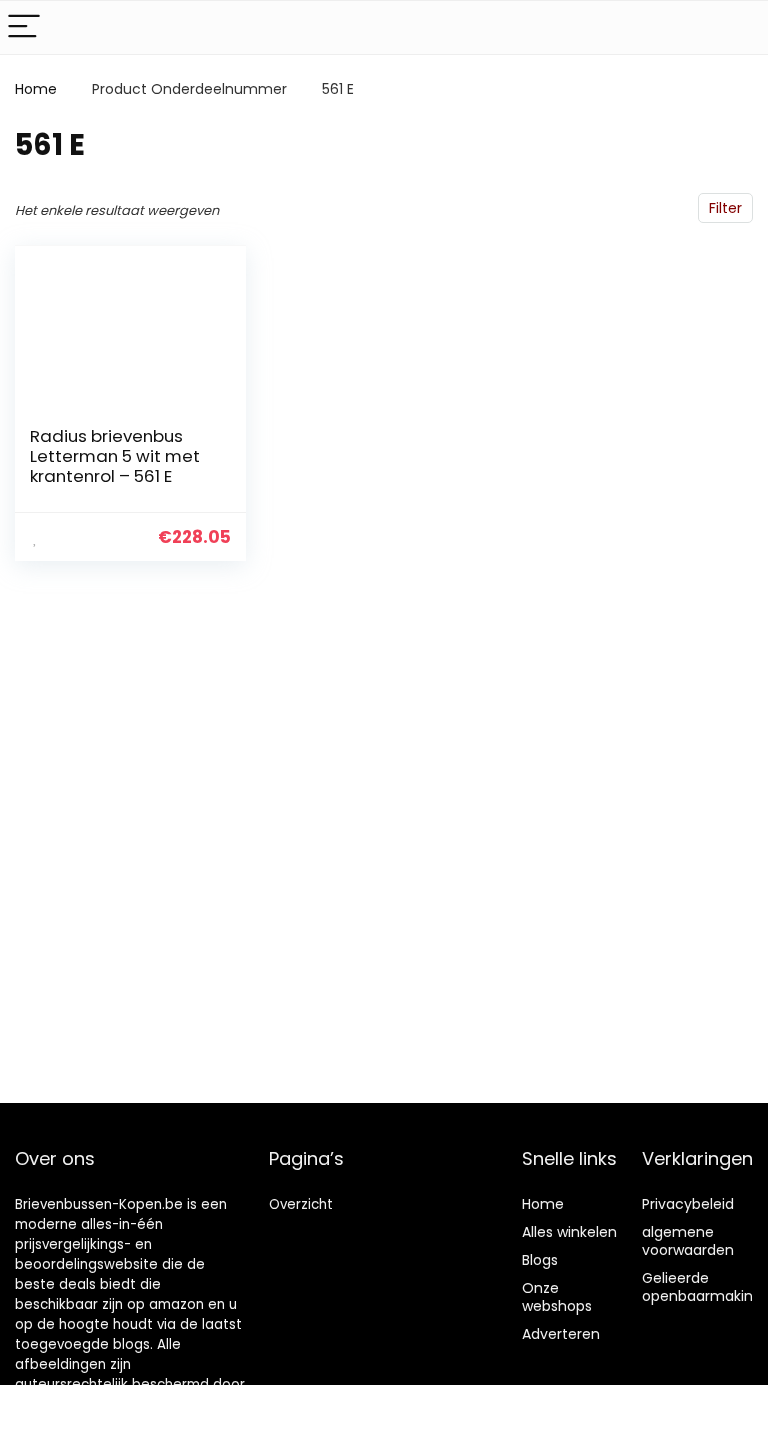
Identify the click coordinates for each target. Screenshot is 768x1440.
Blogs (540, 1260)
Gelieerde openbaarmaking (702, 1287)
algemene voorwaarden (688, 1241)
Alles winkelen (569, 1232)
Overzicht (301, 1204)
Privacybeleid (688, 1204)
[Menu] (24, 27)
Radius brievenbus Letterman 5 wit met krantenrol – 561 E (115, 456)
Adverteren (561, 1334)
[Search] (737, 27)
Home (36, 89)
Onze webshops (557, 1297)
